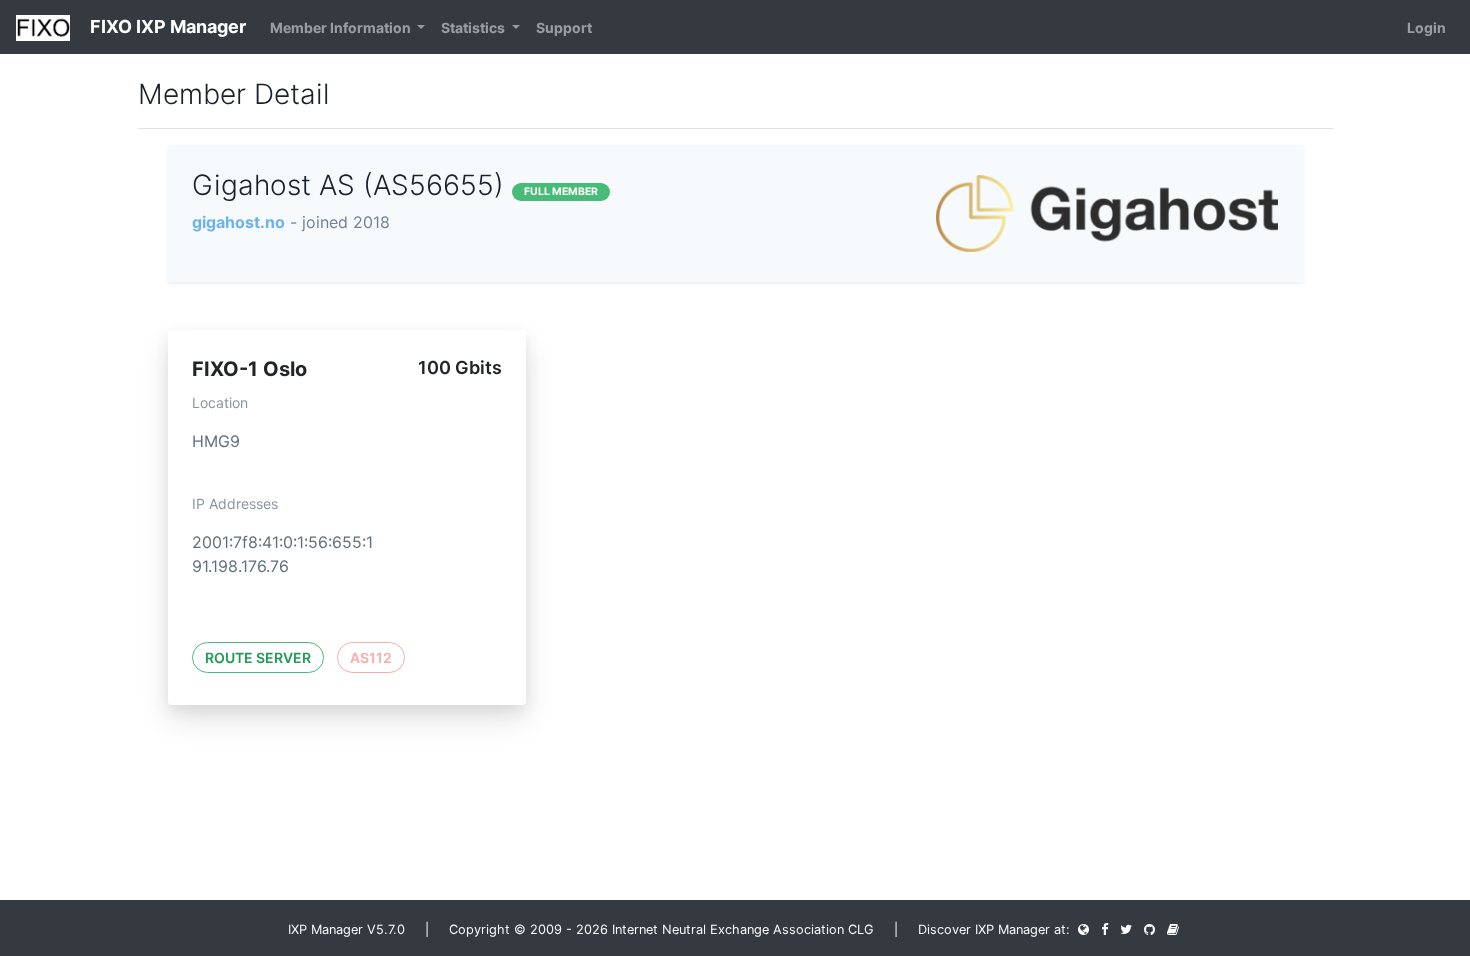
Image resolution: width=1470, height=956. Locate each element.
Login (1426, 27)
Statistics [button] (474, 27)
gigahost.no (238, 222)
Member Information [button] (342, 27)
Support (564, 27)
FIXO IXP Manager (166, 26)
